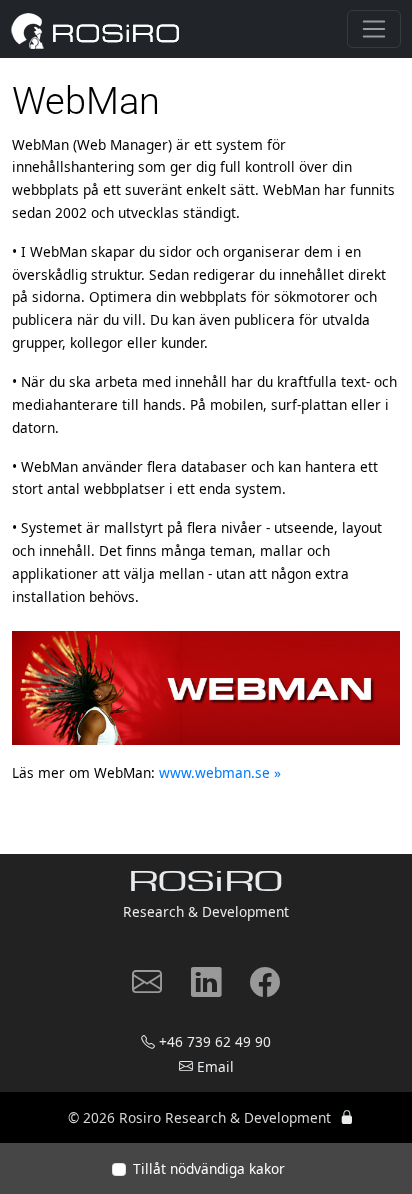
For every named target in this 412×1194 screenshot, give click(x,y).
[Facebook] (265, 989)
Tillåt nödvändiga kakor (209, 1168)
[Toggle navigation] (373, 29)
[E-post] (147, 989)
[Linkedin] (206, 989)
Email (215, 1066)
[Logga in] (347, 1117)
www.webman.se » (220, 772)
